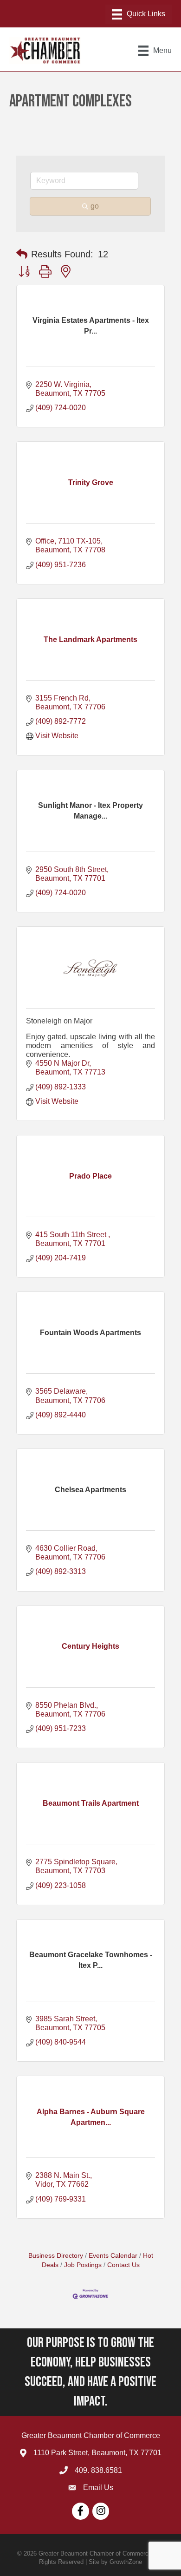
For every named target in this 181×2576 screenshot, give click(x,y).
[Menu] (139, 14)
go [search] (95, 206)
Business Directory (56, 2256)
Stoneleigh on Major (59, 1021)
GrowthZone (126, 2562)
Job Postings (83, 2265)
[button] (22, 254)
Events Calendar (113, 2256)
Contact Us (123, 2265)
